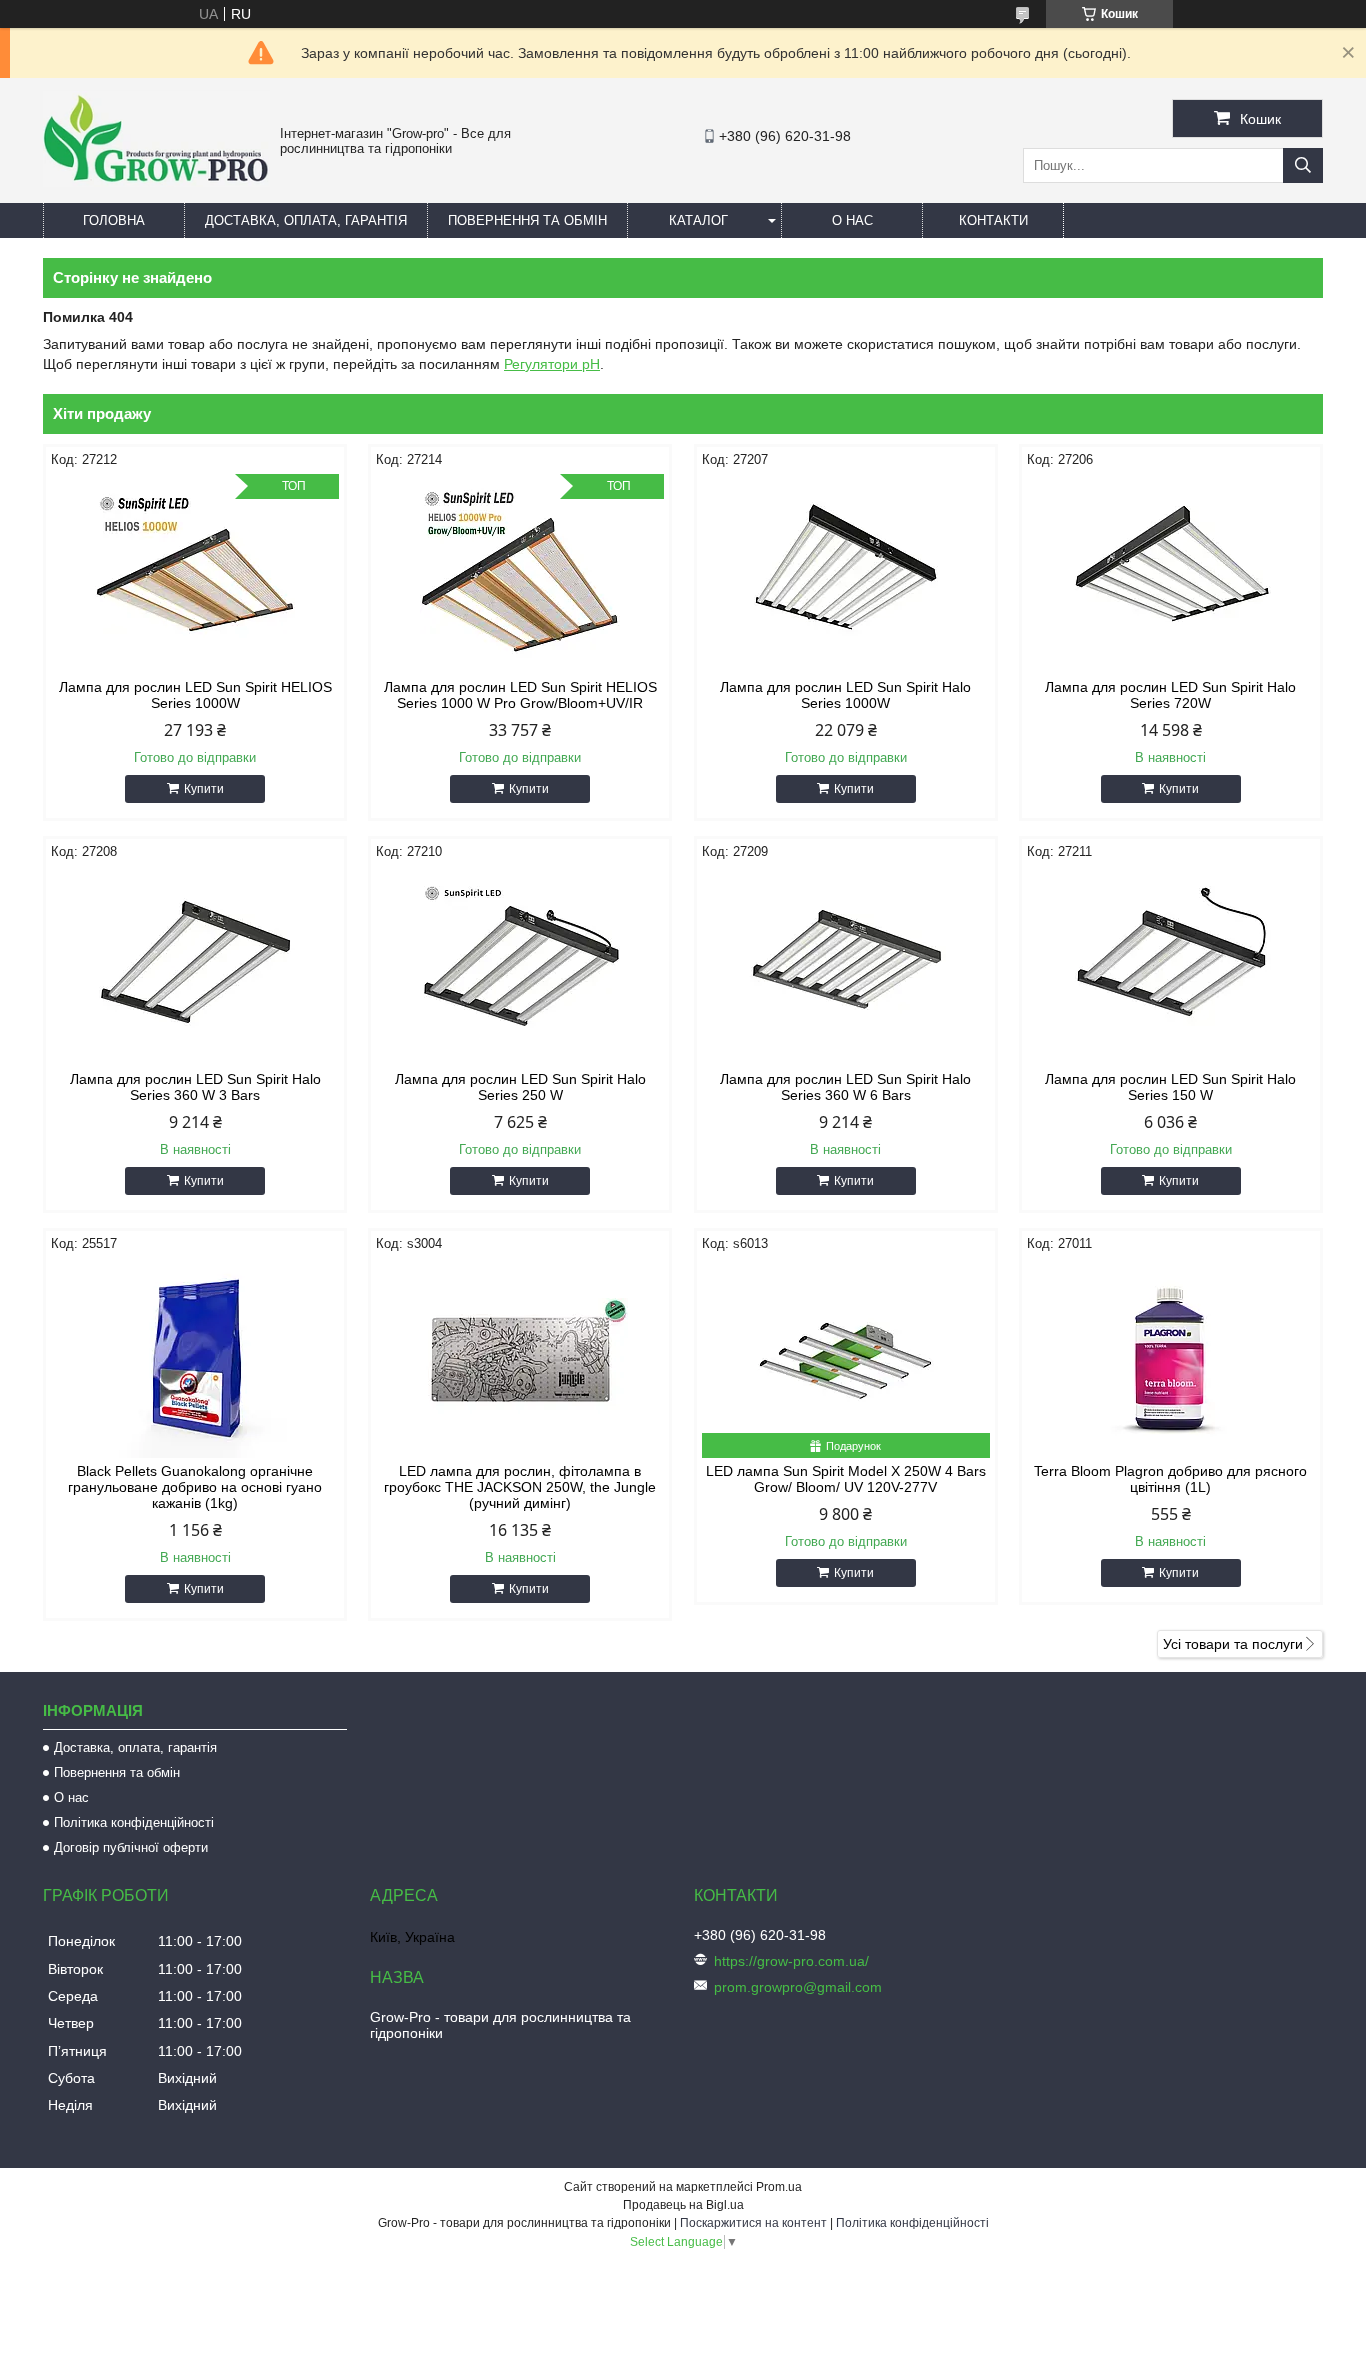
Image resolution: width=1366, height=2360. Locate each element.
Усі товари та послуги (1233, 1644)
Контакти (993, 220)
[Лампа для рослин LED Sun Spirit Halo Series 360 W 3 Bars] (195, 966)
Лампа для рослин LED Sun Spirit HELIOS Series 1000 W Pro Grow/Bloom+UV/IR (520, 695)
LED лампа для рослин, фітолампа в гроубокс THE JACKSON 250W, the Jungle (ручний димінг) (520, 1487)
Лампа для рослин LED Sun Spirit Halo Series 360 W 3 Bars (195, 1087)
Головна (114, 220)
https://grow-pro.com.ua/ (791, 1961)
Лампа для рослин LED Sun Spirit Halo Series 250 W (520, 1087)
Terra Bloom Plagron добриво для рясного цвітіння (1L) (1170, 1479)
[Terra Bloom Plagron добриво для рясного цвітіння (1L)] (1171, 1358)
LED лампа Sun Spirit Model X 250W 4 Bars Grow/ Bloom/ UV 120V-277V (846, 1479)
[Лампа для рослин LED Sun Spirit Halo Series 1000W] (846, 574)
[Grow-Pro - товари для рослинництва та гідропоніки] (156, 182)
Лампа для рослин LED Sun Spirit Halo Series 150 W (1170, 1087)
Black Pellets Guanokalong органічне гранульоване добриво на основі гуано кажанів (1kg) (195, 1487)
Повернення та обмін (527, 220)
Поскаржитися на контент (753, 2223)
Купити (204, 789)
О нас (852, 220)
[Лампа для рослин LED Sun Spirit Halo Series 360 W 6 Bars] (846, 966)
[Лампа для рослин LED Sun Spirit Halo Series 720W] (1171, 574)
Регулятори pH (552, 364)
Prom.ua (779, 2187)
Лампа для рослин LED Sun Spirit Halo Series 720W (1170, 695)
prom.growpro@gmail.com (798, 1987)
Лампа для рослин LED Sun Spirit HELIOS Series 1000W (195, 695)
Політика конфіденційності (134, 1822)
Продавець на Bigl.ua (683, 2205)
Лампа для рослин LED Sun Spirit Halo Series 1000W (845, 695)
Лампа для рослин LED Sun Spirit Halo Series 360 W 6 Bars (845, 1087)
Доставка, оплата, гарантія (306, 220)
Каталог (698, 220)
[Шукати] (1303, 165)
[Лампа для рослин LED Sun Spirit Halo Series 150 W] (1171, 966)
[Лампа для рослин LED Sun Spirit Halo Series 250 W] (520, 966)
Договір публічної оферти (131, 1847)
